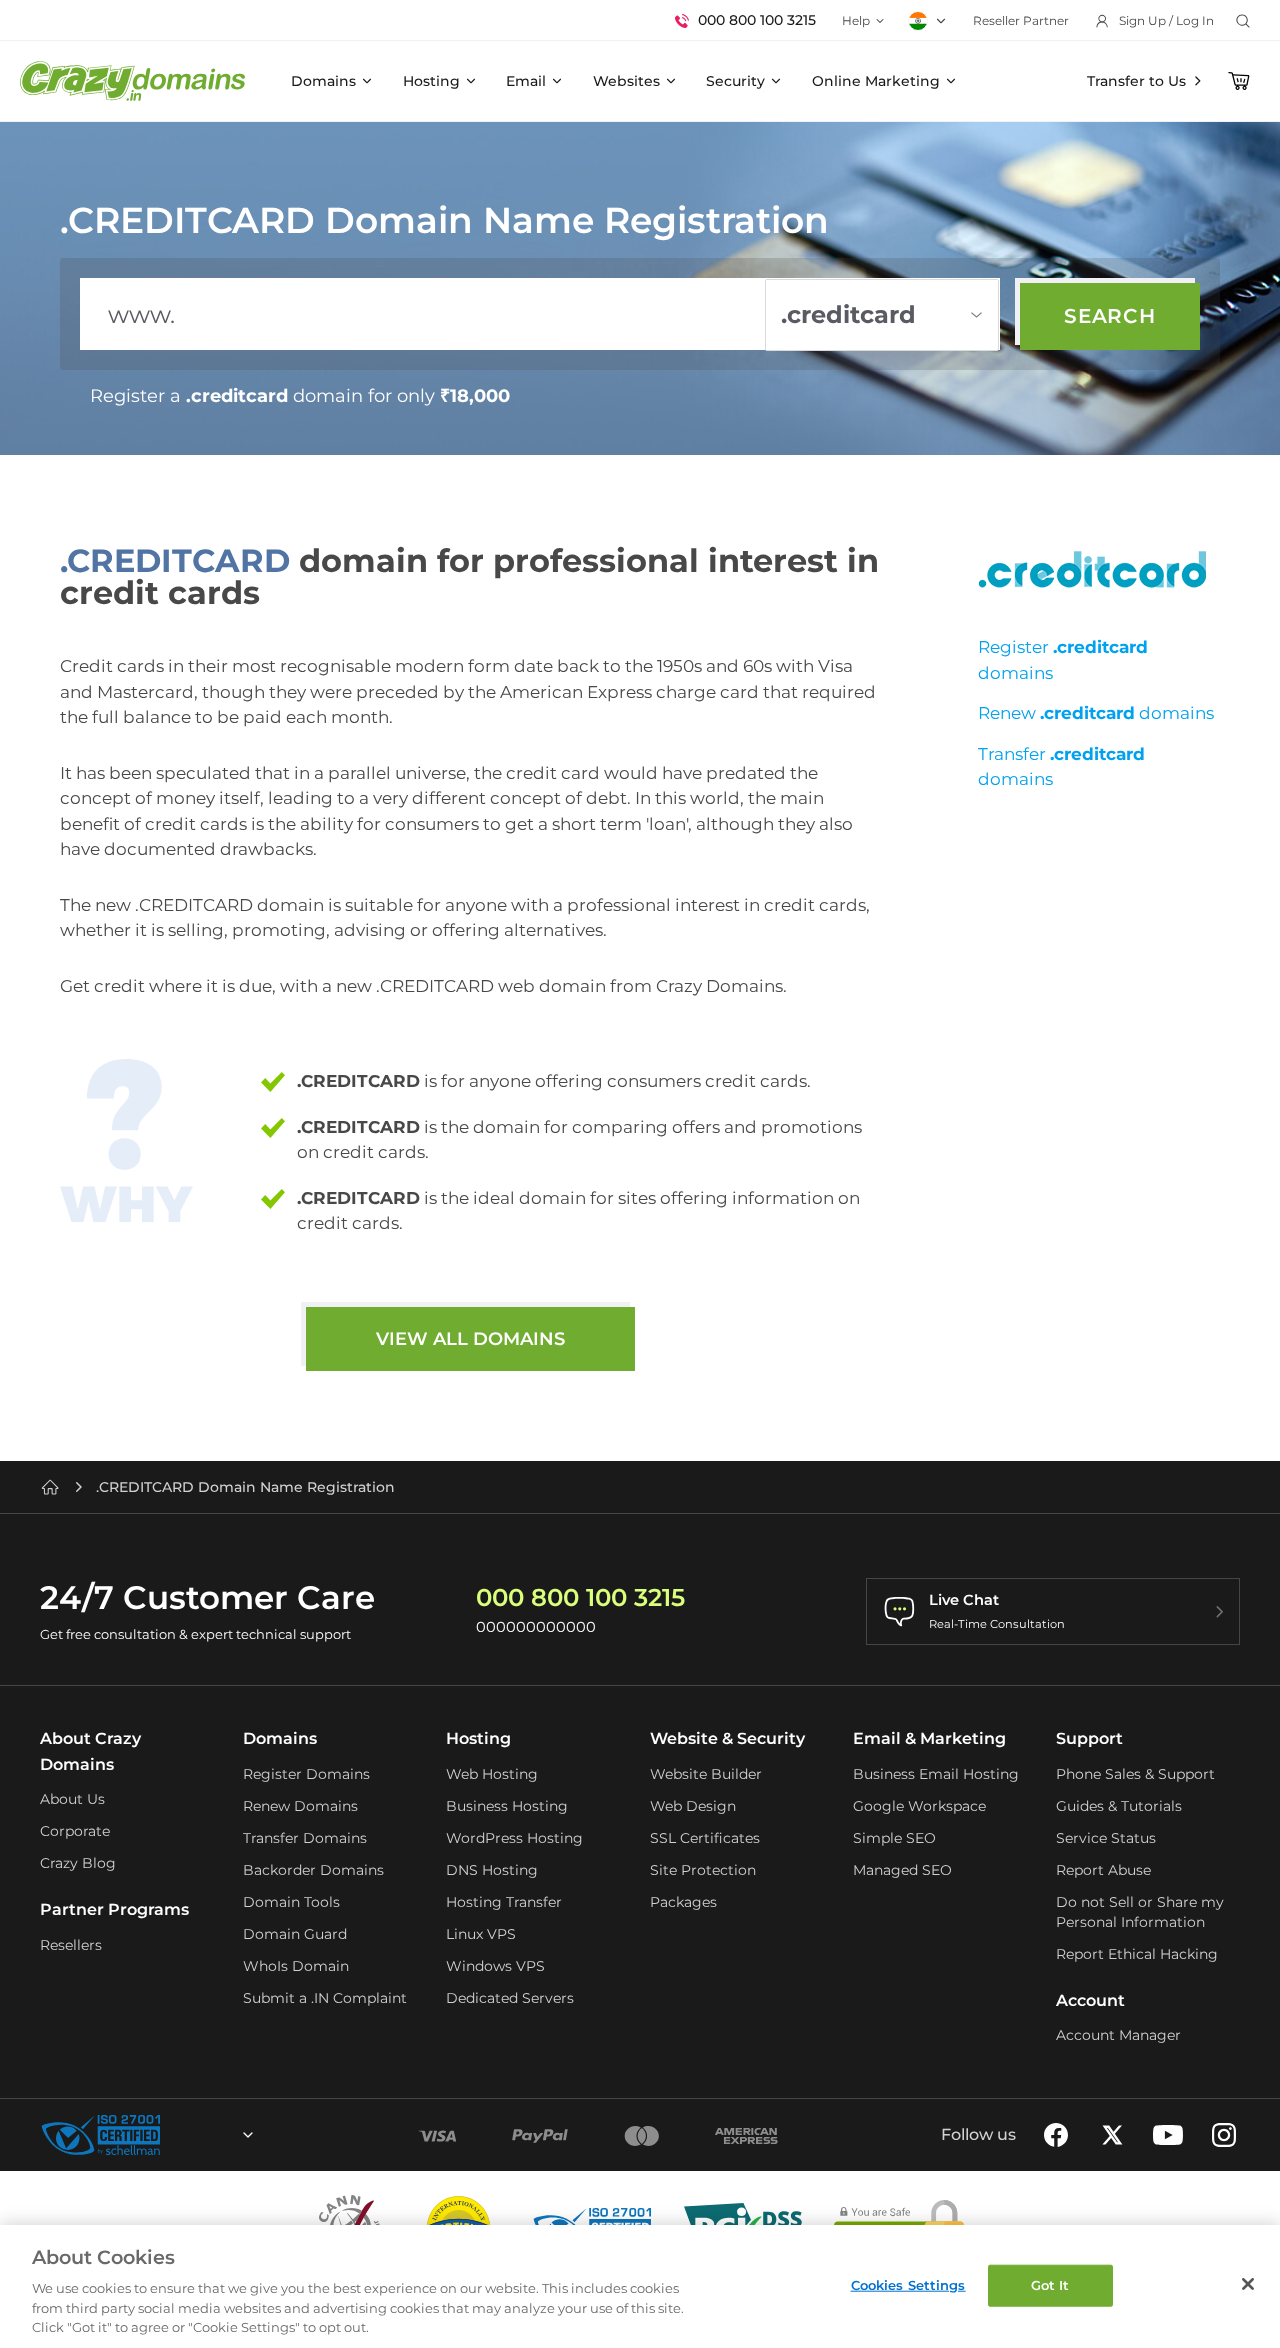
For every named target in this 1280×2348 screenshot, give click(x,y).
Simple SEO (894, 1838)
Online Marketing (876, 81)
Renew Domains (300, 1806)
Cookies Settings (908, 2285)
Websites (626, 81)
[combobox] (194, 2135)
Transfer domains (1061, 767)
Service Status (1106, 1838)
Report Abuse (1103, 1870)
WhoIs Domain (296, 1966)
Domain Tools (291, 1902)
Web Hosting (492, 1774)
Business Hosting (507, 1806)
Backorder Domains (313, 1870)
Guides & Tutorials (1119, 1806)
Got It (1050, 2285)
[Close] (1248, 2284)
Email (526, 81)
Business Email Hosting (936, 1774)
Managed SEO (902, 1870)
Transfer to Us (1136, 81)
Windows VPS (495, 1966)
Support (1089, 1738)
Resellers (71, 1945)
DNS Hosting (492, 1870)
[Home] (50, 1487)
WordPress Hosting (514, 1838)
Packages (683, 1902)
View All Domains (470, 1339)
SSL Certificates (705, 1838)
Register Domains (306, 1774)
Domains (323, 81)
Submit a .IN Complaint (325, 1998)
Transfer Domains (305, 1838)
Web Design (693, 1806)
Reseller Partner (1021, 20)
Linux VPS (481, 1934)
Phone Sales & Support (1135, 1774)
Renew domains (1096, 713)
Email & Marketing (929, 1738)
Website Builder (706, 1774)
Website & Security (727, 1738)
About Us (72, 1799)
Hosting (431, 81)
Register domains (1063, 660)
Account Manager (1118, 2035)
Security (735, 81)
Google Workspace (919, 1806)
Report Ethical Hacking (1137, 1954)
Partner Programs (114, 1909)
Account (1090, 2000)
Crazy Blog (78, 1863)
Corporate (75, 1831)
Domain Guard (295, 1934)
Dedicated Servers (510, 1998)
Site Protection (703, 1870)
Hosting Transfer (504, 1902)
